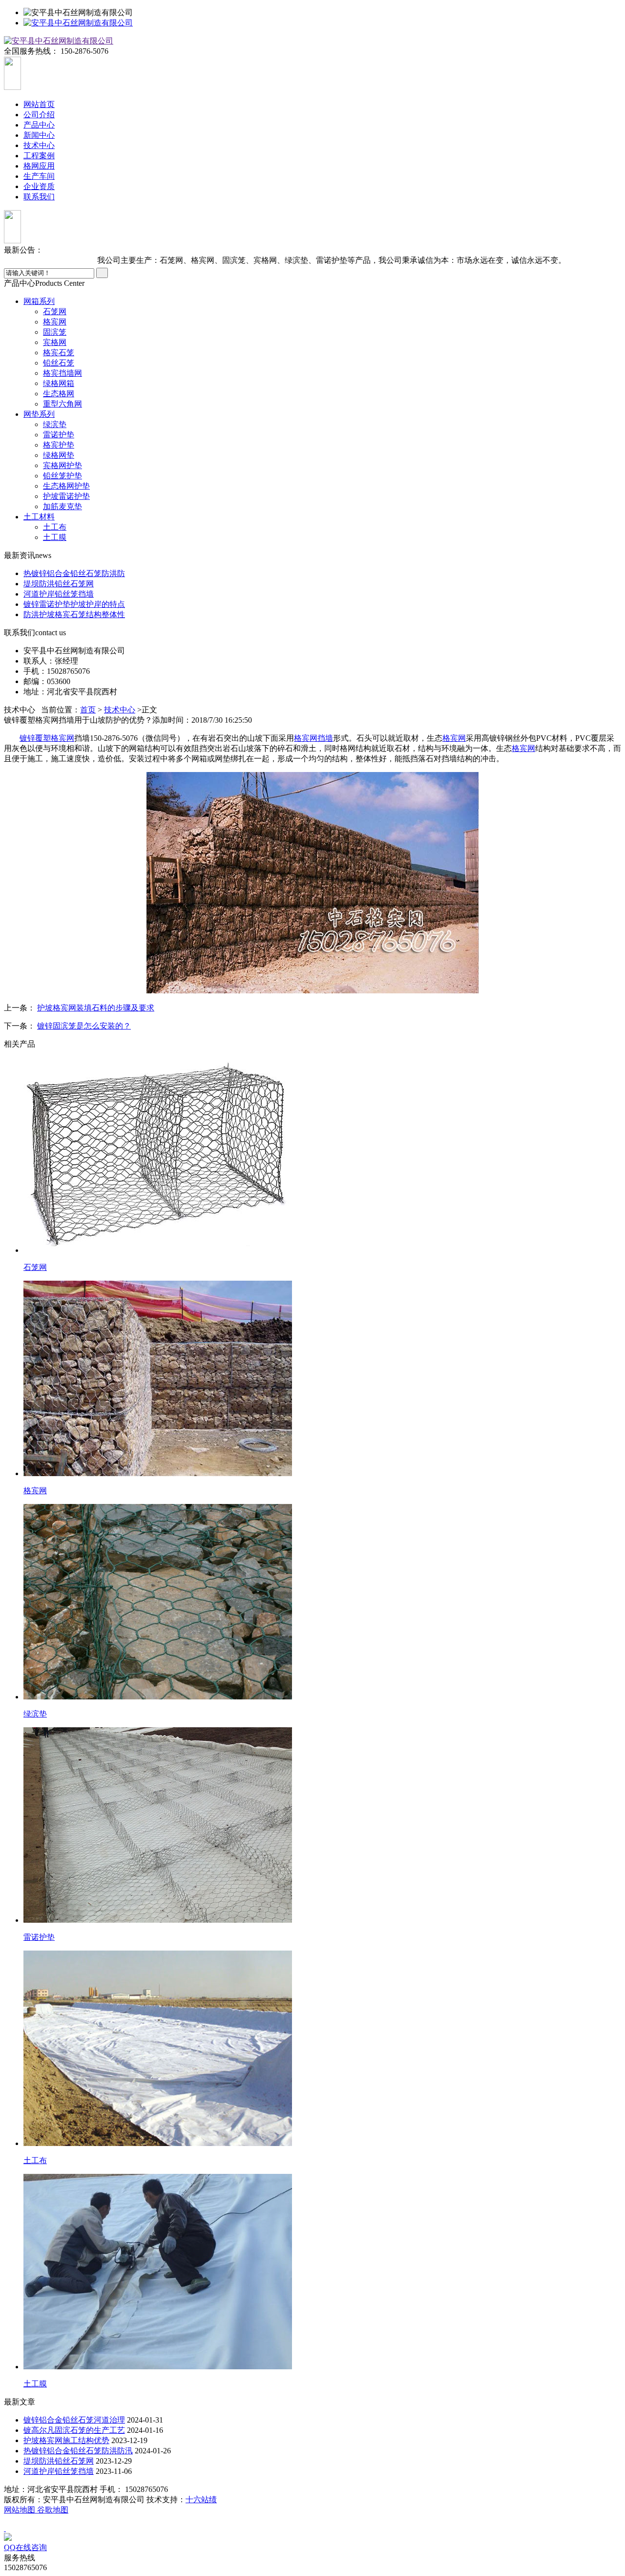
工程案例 (39, 156)
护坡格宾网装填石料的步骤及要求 (96, 1008)
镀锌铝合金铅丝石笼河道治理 (74, 2420)
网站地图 (21, 2510)
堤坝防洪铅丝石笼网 (59, 584)
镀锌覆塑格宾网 (47, 738)
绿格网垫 (59, 455)
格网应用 (39, 166)
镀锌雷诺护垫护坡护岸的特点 (74, 604)
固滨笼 (55, 332)
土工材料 (39, 517)
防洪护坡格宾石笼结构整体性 (74, 614)
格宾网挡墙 (313, 738)
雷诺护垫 (59, 435)
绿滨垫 (55, 424)
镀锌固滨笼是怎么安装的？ (84, 1026)
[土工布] (158, 2143)
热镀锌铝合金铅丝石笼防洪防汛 (78, 2451)
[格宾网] (158, 1473)
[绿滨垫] (158, 1697)
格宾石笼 (59, 353)
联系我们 (39, 197)
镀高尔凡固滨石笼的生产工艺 (74, 2430)
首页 (88, 710)
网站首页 (39, 104)
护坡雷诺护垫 (66, 496)
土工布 (55, 527)
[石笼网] (158, 1250)
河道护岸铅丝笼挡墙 (59, 594)
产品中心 (39, 125)
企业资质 (39, 186)
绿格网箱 (59, 383)
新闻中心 (39, 135)
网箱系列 (39, 301)
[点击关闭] (5, 2528)
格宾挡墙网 (62, 373)
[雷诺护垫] (158, 1920)
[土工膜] (158, 2367)
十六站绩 (201, 2500)
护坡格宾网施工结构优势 (66, 2440)
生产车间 (39, 176)
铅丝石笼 (59, 363)
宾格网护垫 (62, 465)
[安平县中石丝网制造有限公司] (78, 23)
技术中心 (39, 145)
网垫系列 (39, 414)
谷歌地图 (53, 2510)
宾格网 (55, 342)
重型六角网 (62, 404)
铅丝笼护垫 (62, 476)
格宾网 (55, 322)
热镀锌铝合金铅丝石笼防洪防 (74, 573)
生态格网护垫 (66, 486)
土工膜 (55, 537)
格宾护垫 (59, 445)
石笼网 (55, 311)
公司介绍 (39, 115)
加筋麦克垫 (62, 506)
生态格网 (59, 394)
